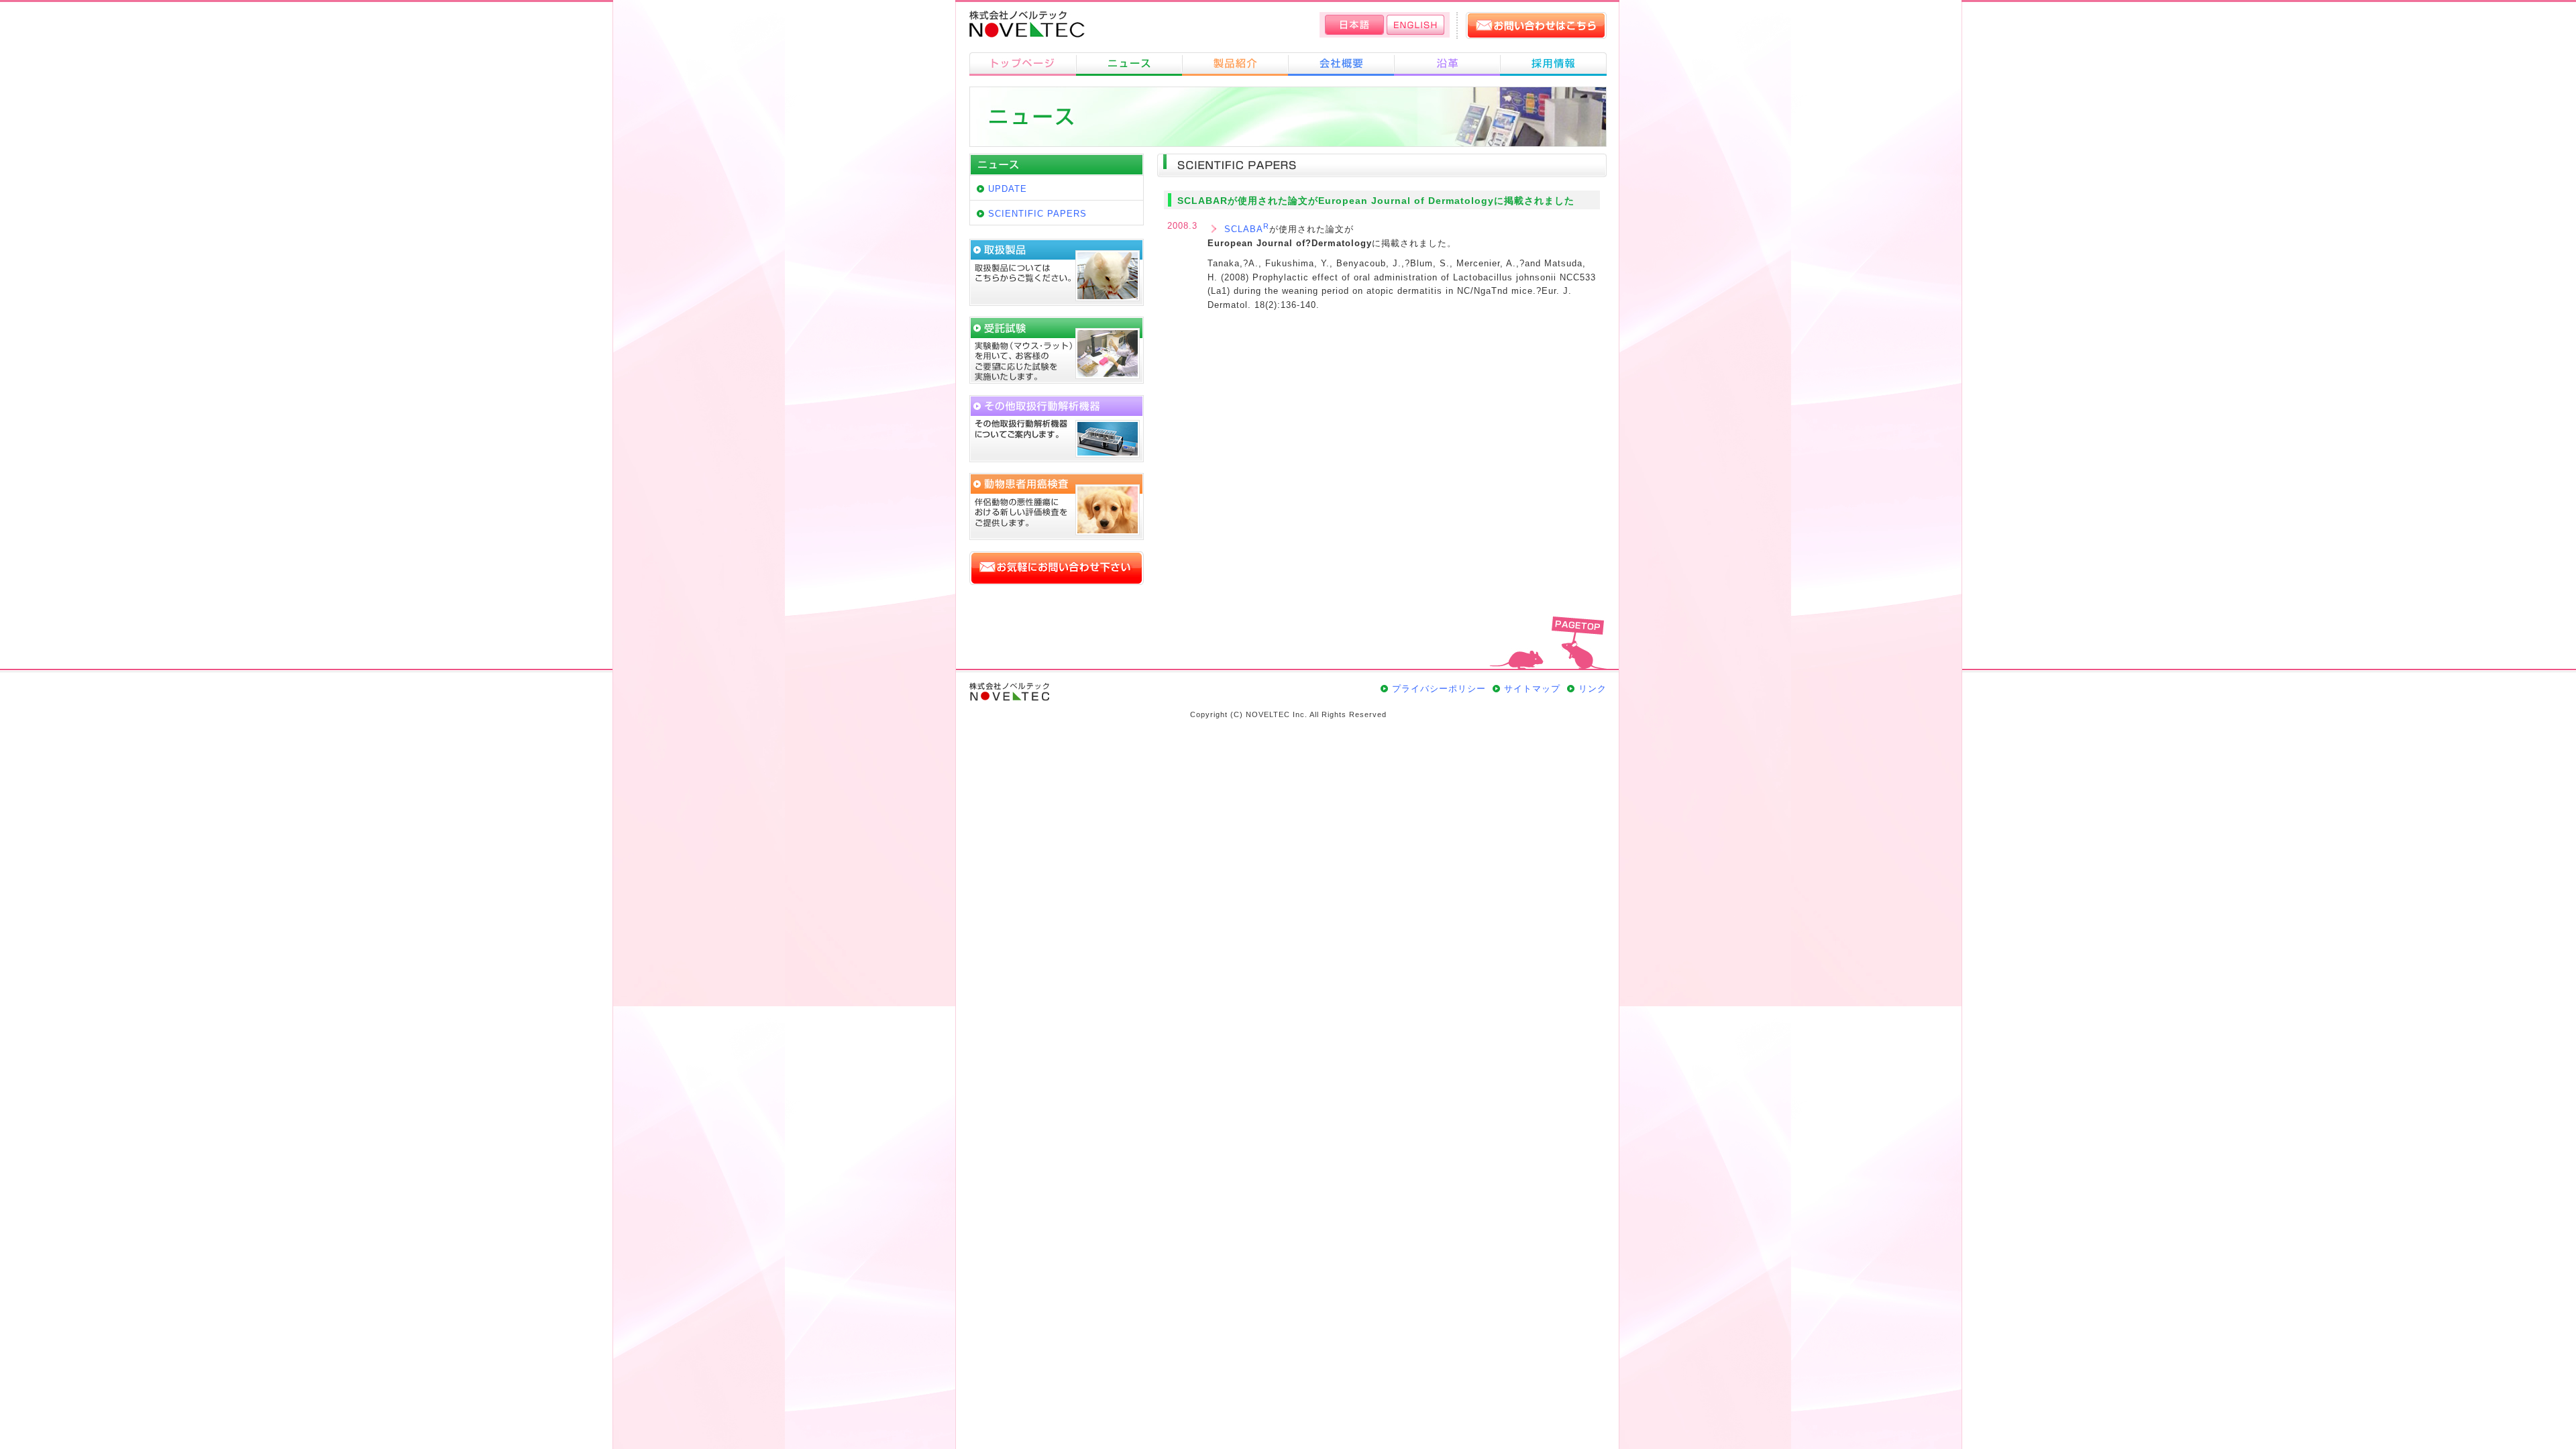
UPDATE (1008, 189)
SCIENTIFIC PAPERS (1037, 214)
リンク (1593, 689)
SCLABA (1247, 228)
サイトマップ (1532, 689)
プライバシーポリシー (1439, 689)
